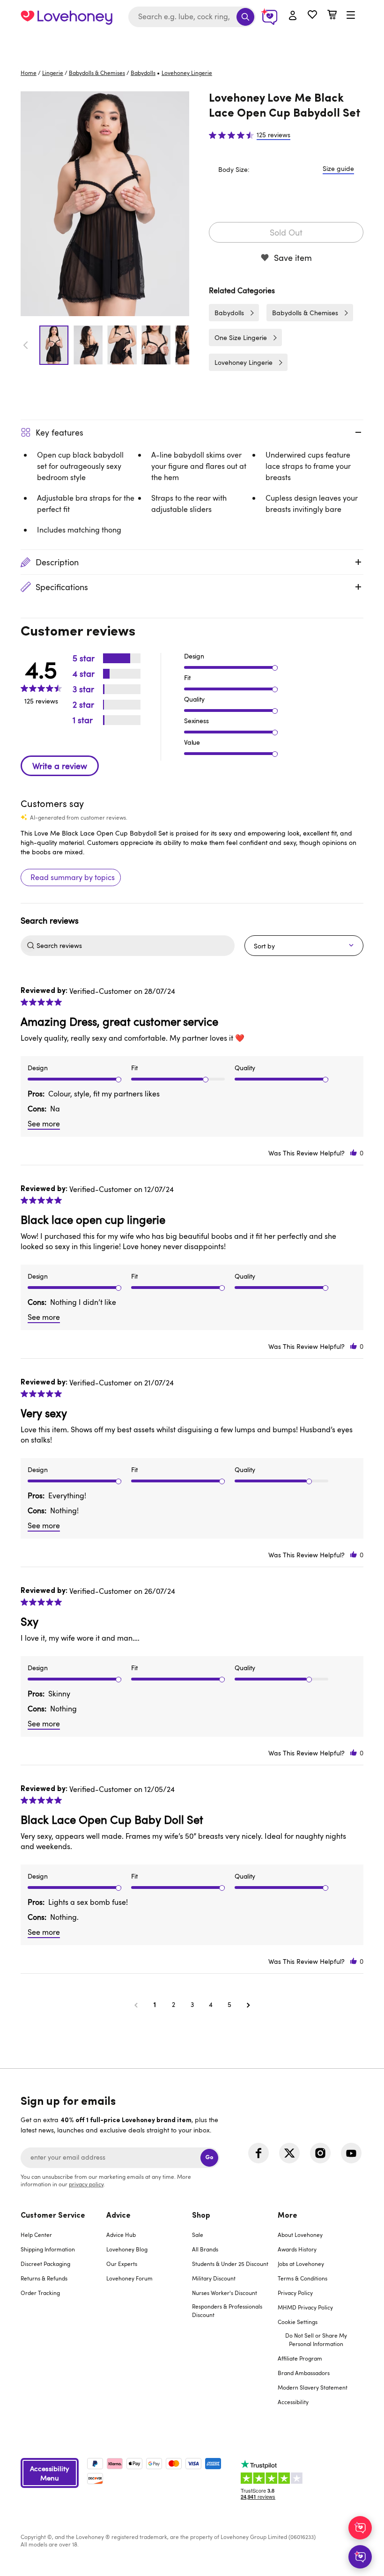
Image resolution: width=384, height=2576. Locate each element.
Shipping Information (48, 2249)
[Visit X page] (289, 2153)
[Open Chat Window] (360, 2557)
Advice (118, 2216)
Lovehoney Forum (129, 2278)
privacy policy (86, 2184)
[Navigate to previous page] (136, 2005)
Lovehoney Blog (127, 2249)
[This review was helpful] (354, 1153)
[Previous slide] (26, 345)
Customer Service (53, 2216)
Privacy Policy (295, 2293)
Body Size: (234, 169)
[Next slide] (184, 345)
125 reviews (273, 135)
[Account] (293, 16)
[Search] (245, 17)
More (288, 2216)
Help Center (36, 2235)
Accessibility (293, 2402)
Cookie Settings (298, 2322)
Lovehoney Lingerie (244, 362)
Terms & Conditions (303, 2278)
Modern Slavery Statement (313, 2387)
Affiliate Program (300, 2358)
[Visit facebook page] (258, 2153)
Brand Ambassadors (304, 2373)
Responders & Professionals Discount (227, 2310)
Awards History (297, 2249)
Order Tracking (40, 2293)
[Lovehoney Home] (66, 17)
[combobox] (192, 17)
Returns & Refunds (44, 2278)
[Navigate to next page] (248, 2005)
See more (44, 1124)
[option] (105, 204)
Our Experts (122, 2264)
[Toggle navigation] (351, 15)
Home (29, 73)
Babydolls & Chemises (97, 73)
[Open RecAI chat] (360, 2528)
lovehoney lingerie (187, 73)
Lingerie (53, 73)
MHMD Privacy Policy (305, 2307)
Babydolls (143, 73)
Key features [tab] (59, 432)
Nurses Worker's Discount (225, 2293)
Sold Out (286, 232)
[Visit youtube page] (351, 2153)
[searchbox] (134, 946)
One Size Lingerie (241, 337)
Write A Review (60, 766)
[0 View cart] (332, 16)
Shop (201, 2216)
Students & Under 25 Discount (230, 2264)
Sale (198, 2235)
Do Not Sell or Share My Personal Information (316, 2339)
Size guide (338, 168)
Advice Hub (121, 2235)
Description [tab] (57, 562)
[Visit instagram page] (320, 2153)
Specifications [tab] (62, 587)
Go (209, 2158)
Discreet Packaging (45, 2264)
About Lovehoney (300, 2235)
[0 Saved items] (312, 16)
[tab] (63, 2315)
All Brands (205, 2249)
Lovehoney (192, 43)
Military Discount (214, 2278)
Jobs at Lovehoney (301, 2264)
